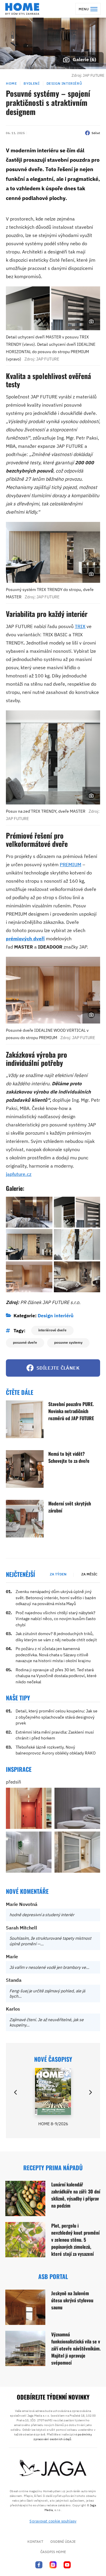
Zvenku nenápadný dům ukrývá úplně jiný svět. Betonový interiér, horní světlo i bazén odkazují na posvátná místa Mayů (56, 1598)
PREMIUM (71, 864)
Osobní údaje (63, 2541)
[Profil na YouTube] (67, 2565)
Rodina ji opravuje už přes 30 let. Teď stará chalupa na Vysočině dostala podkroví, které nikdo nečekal (56, 1676)
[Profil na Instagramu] (53, 2565)
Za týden (58, 1574)
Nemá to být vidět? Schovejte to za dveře (69, 1457)
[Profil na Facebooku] (39, 2565)
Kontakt (35, 2541)
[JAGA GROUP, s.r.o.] (53, 2468)
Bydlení (32, 83)
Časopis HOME (53, 2552)
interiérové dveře (52, 1330)
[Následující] (90, 2092)
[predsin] (29, 1808)
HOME (11, 83)
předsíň (14, 1782)
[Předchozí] (16, 2092)
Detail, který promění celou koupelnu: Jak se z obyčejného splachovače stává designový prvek (57, 1717)
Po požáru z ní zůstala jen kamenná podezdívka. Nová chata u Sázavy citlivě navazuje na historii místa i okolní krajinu (53, 1655)
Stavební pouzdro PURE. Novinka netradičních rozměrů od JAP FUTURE (71, 1411)
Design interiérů (64, 83)
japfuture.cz (19, 1174)
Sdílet (96, 133)
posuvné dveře (25, 1342)
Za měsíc (89, 1574)
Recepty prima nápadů (53, 2168)
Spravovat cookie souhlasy (53, 2521)
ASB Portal (53, 2276)
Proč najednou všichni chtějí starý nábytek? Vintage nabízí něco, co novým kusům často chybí (56, 1619)
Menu (84, 9)
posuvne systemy (68, 1342)
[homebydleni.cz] (22, 9)
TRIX (80, 626)
